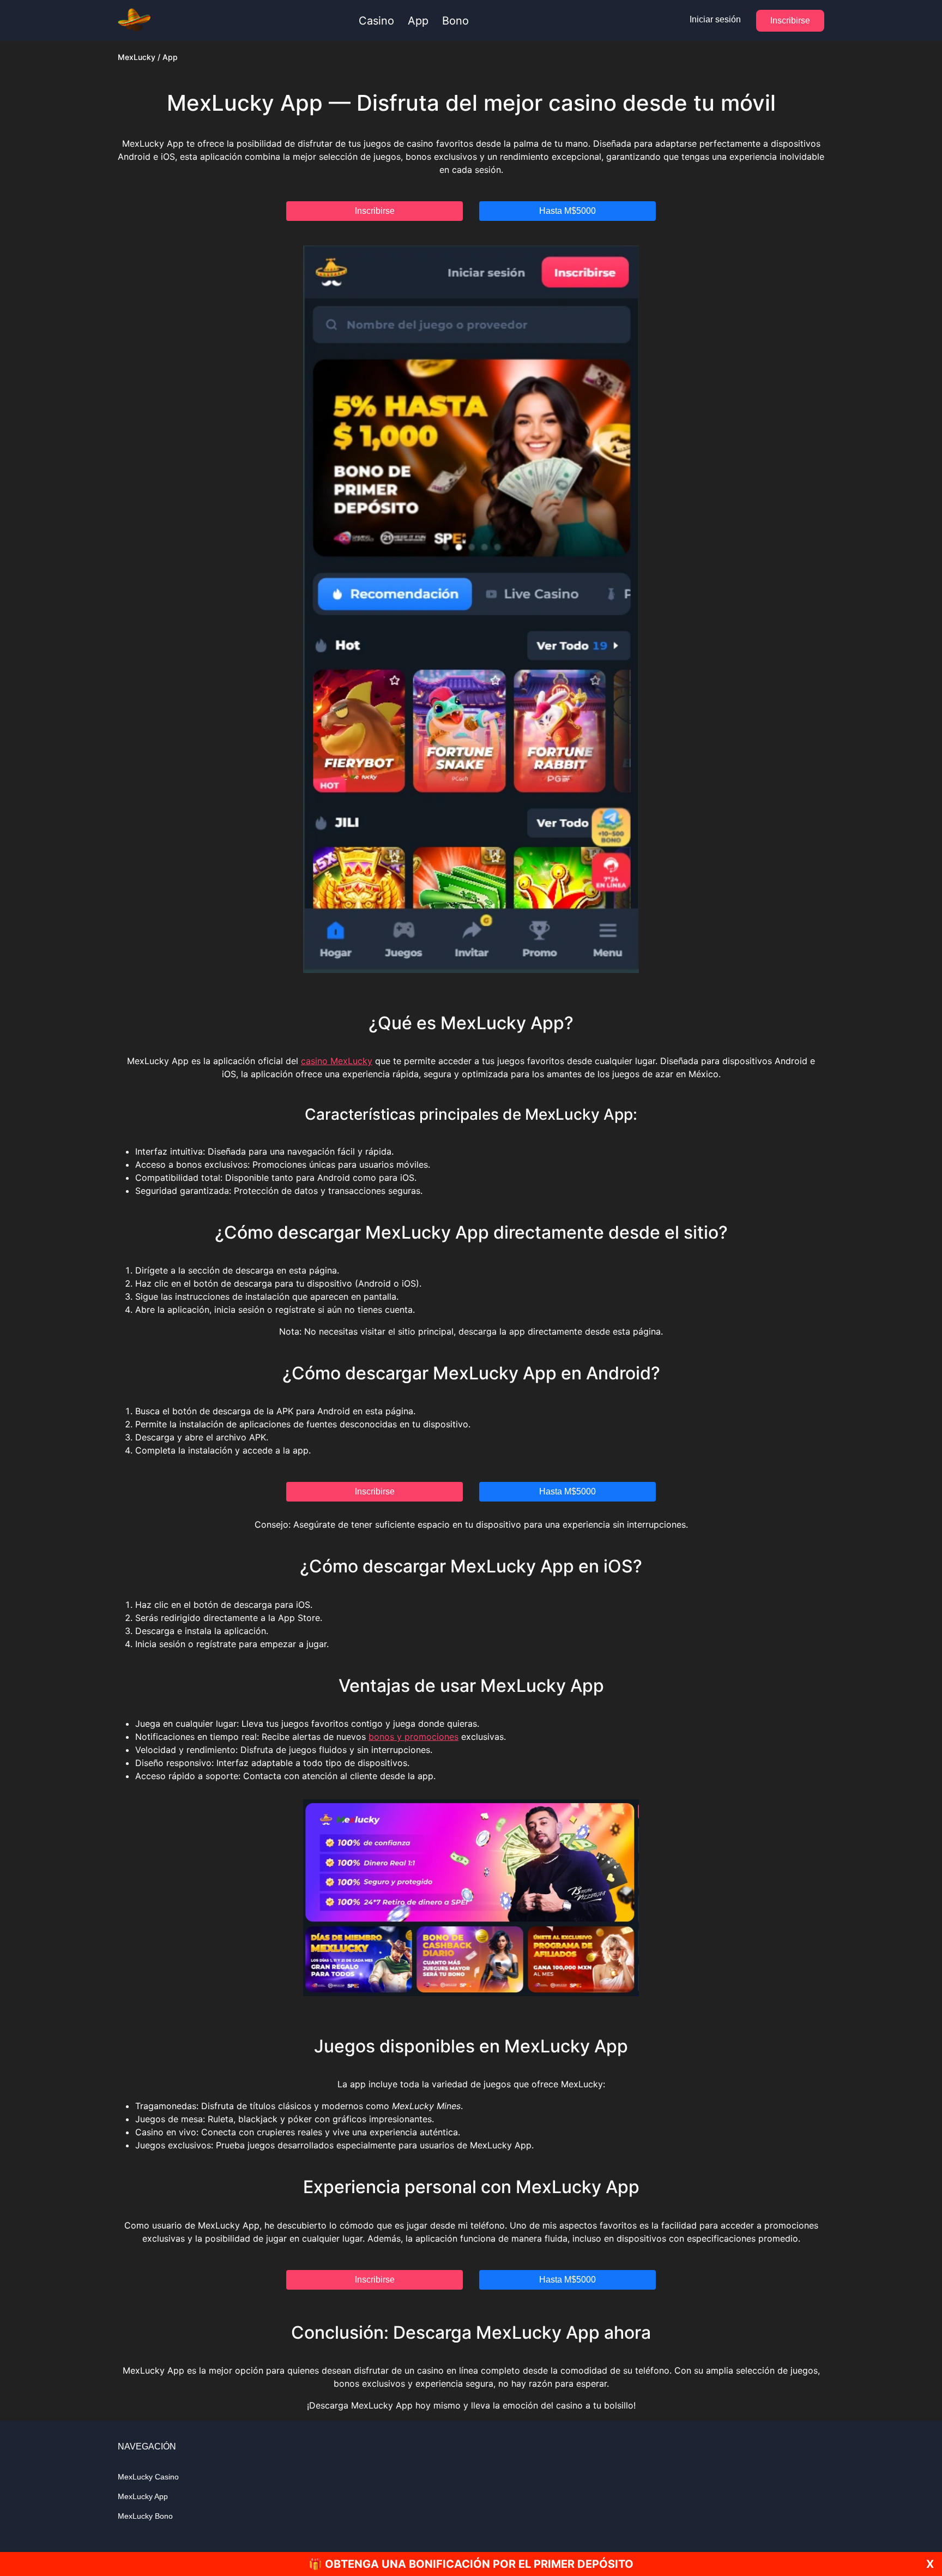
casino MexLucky (337, 1061)
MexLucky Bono (145, 2516)
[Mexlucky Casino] (134, 21)
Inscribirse (790, 20)
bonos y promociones (413, 1737)
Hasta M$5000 (567, 211)
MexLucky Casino (148, 2477)
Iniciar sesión (715, 19)
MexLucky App (143, 2496)
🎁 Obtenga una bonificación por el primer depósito (471, 2564)
